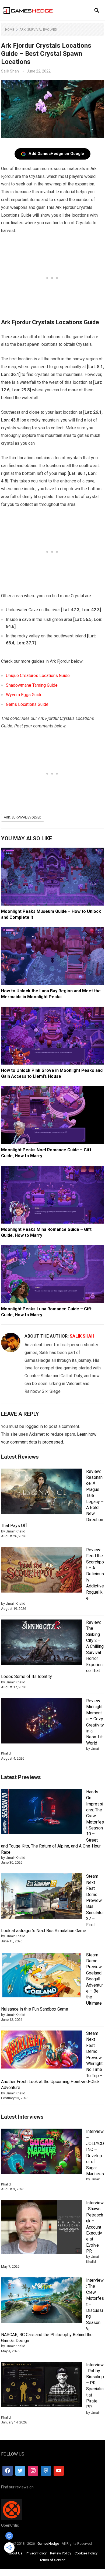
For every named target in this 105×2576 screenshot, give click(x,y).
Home (10, 30)
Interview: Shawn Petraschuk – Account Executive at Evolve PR (95, 2227)
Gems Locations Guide (27, 704)
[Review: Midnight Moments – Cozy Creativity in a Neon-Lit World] (41, 1722)
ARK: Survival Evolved (38, 30)
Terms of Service (52, 2560)
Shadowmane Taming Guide (32, 685)
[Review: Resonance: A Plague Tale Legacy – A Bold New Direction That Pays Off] (41, 1492)
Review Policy (61, 2553)
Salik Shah (10, 71)
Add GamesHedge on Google (56, 154)
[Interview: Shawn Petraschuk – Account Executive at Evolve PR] (41, 2228)
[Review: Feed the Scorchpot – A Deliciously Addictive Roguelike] (41, 1571)
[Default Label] (46, 2471)
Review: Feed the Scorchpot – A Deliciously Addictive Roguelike (95, 1574)
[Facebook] (8, 2471)
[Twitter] (20, 2471)
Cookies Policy (86, 2553)
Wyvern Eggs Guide (24, 695)
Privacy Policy (36, 2553)
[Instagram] (33, 2471)
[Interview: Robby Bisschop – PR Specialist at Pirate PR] (41, 2386)
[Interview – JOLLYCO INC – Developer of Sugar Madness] (41, 2152)
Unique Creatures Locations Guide (38, 676)
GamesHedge (48, 2544)
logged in (34, 1426)
